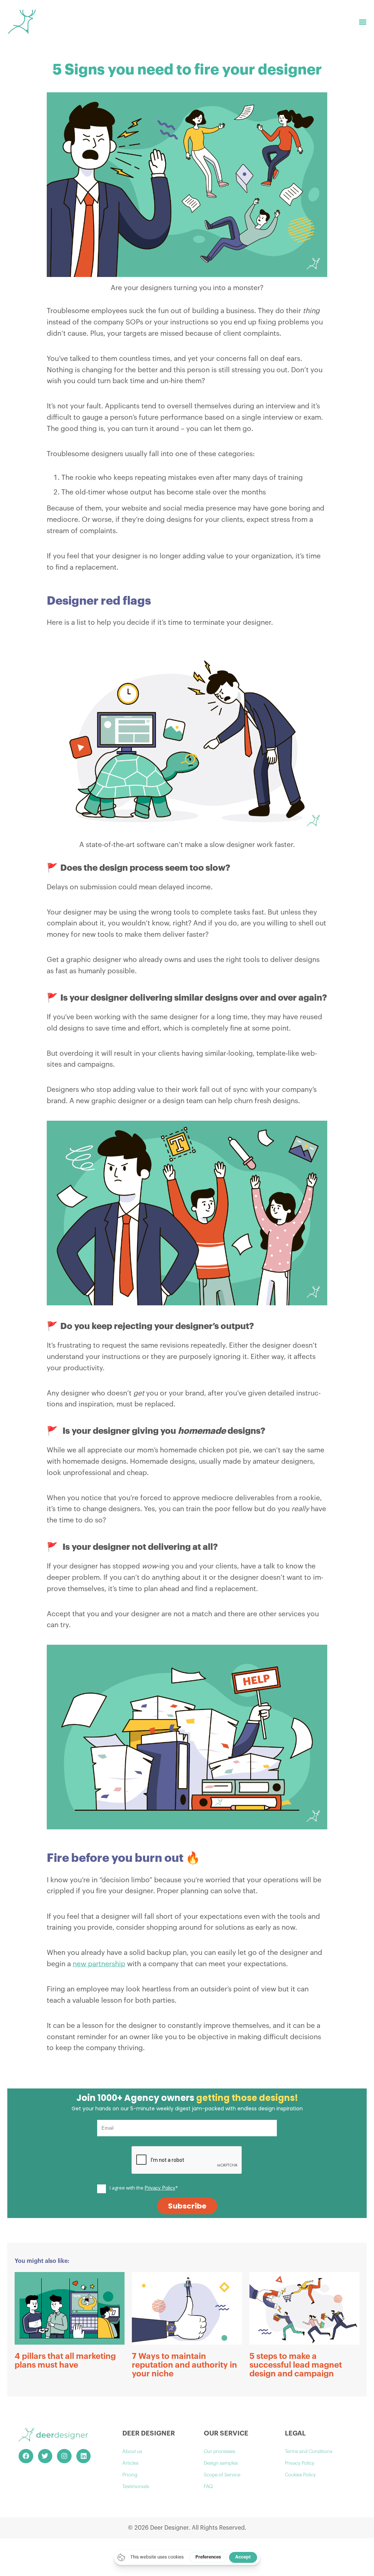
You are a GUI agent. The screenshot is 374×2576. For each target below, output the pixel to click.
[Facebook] (26, 2456)
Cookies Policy (300, 2475)
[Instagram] (64, 2456)
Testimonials (136, 2486)
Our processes (220, 2451)
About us (132, 2451)
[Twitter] (45, 2456)
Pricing (130, 2475)
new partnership (99, 1964)
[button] (363, 22)
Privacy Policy (300, 2463)
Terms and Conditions (309, 2451)
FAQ (208, 2486)
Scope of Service (222, 2475)
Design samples (221, 2463)
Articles (130, 2463)
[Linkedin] (84, 2456)
